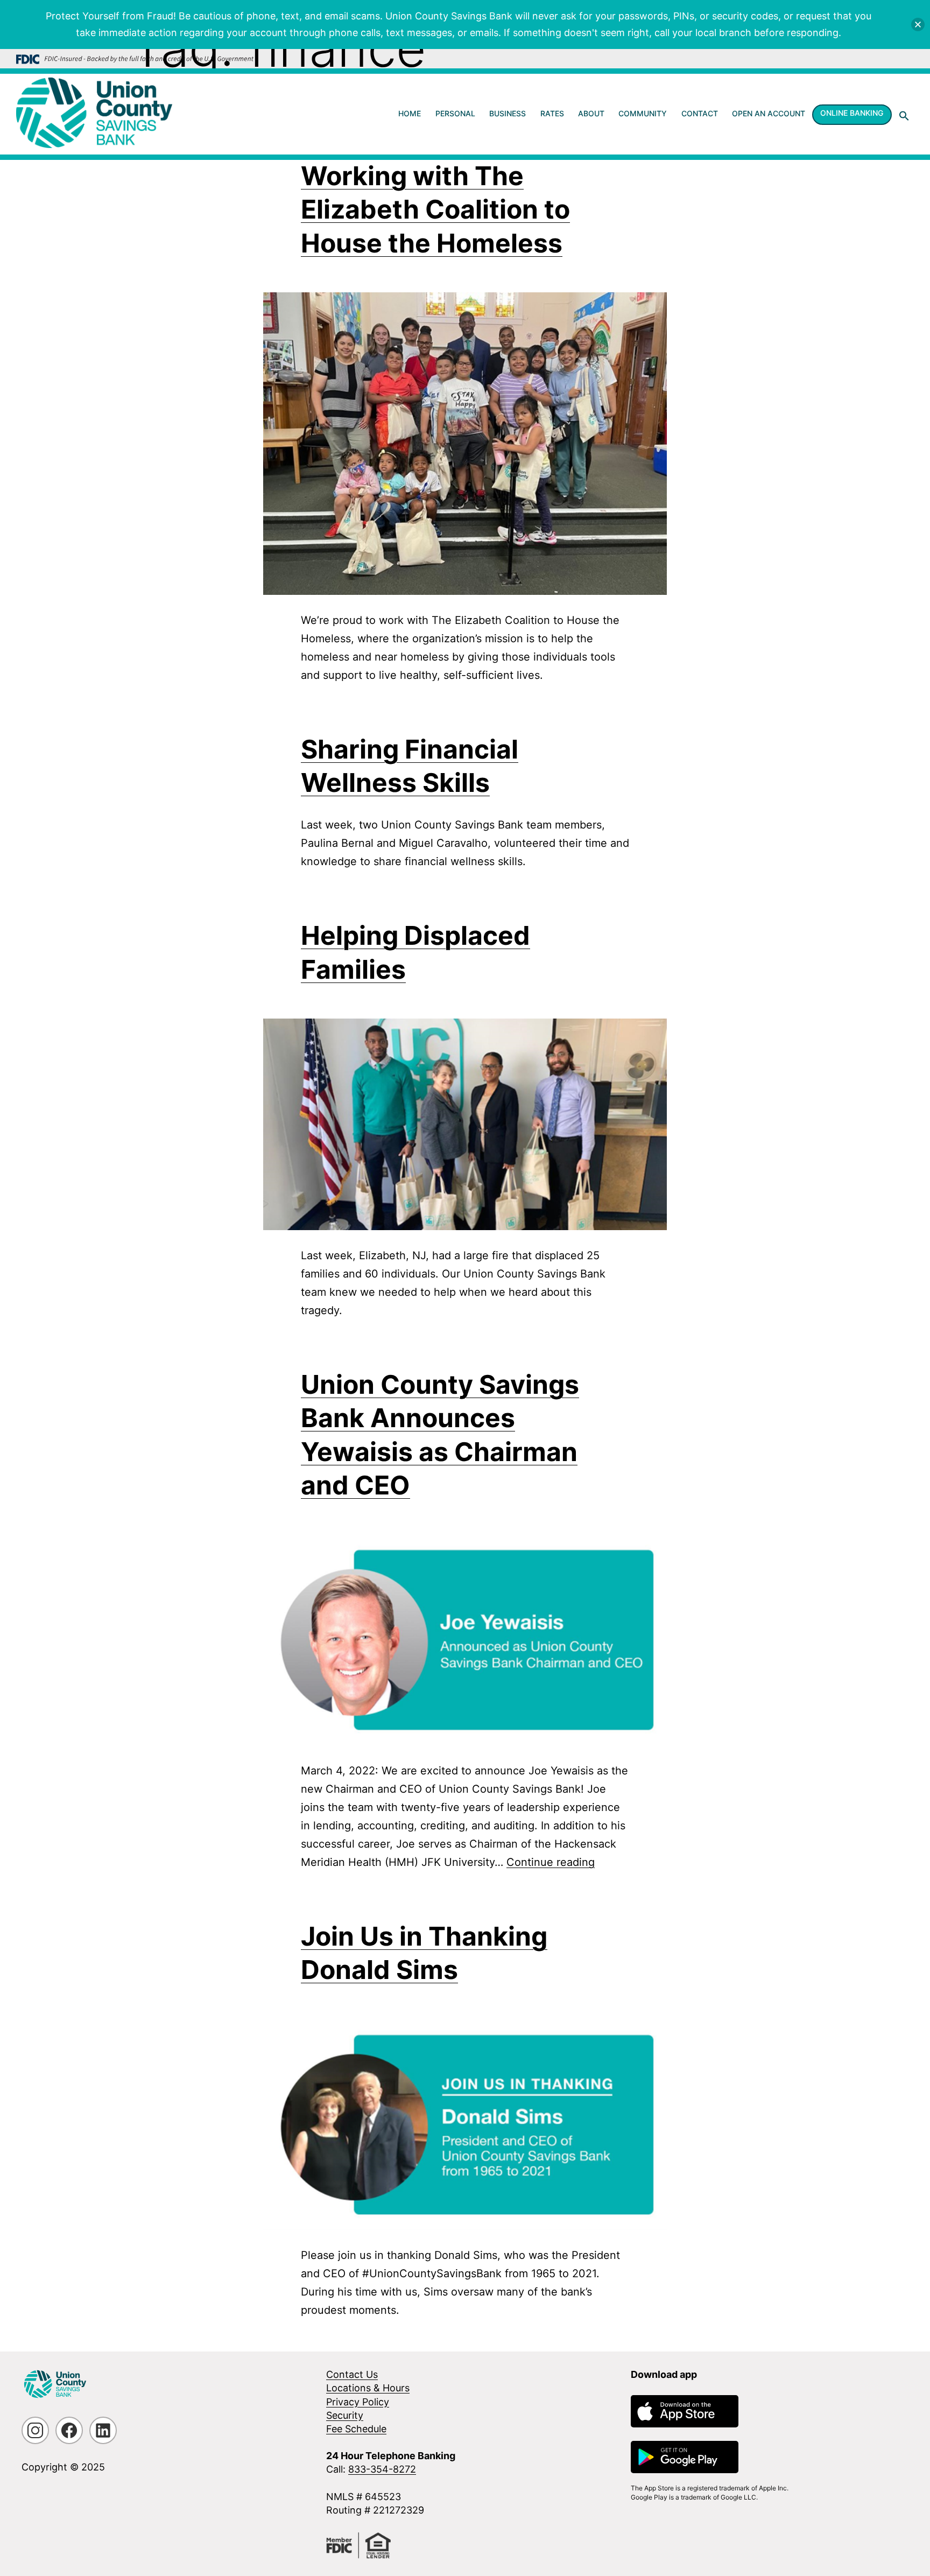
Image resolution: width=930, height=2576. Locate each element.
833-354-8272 (382, 2469)
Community (643, 113)
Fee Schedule (356, 2429)
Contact (700, 113)
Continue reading (551, 1862)
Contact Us (352, 2374)
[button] (904, 116)
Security (345, 2415)
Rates (552, 113)
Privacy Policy (358, 2402)
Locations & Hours (368, 2388)
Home (410, 113)
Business (508, 113)
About (591, 113)
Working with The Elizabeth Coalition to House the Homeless (435, 209)
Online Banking (852, 113)
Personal (455, 113)
